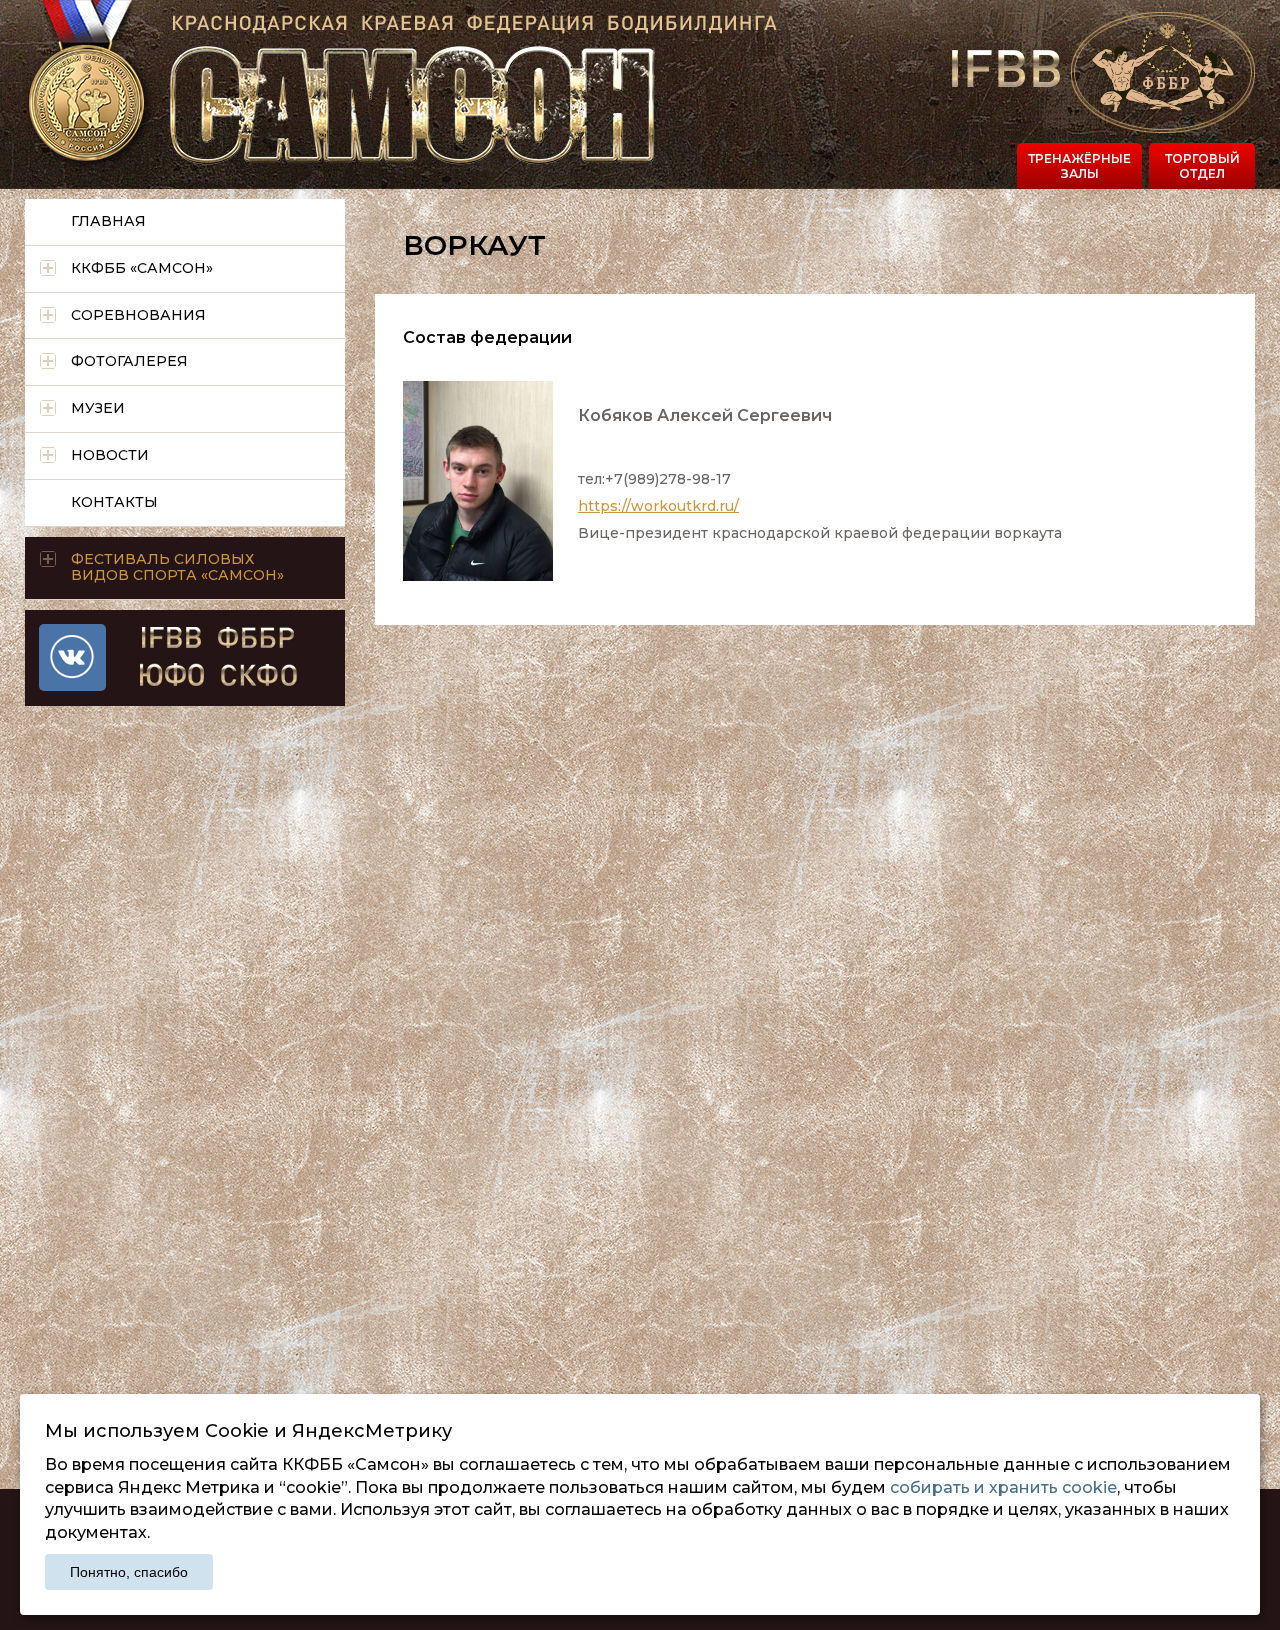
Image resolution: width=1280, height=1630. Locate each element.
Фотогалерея (129, 361)
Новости (110, 455)
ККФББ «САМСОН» (142, 268)
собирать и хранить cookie (1003, 1487)
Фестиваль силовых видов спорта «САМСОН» (177, 567)
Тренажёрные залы (1079, 165)
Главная (108, 221)
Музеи (98, 408)
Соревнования (138, 315)
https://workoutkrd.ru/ (658, 506)
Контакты (114, 502)
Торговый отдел (1202, 165)
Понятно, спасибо (129, 1572)
